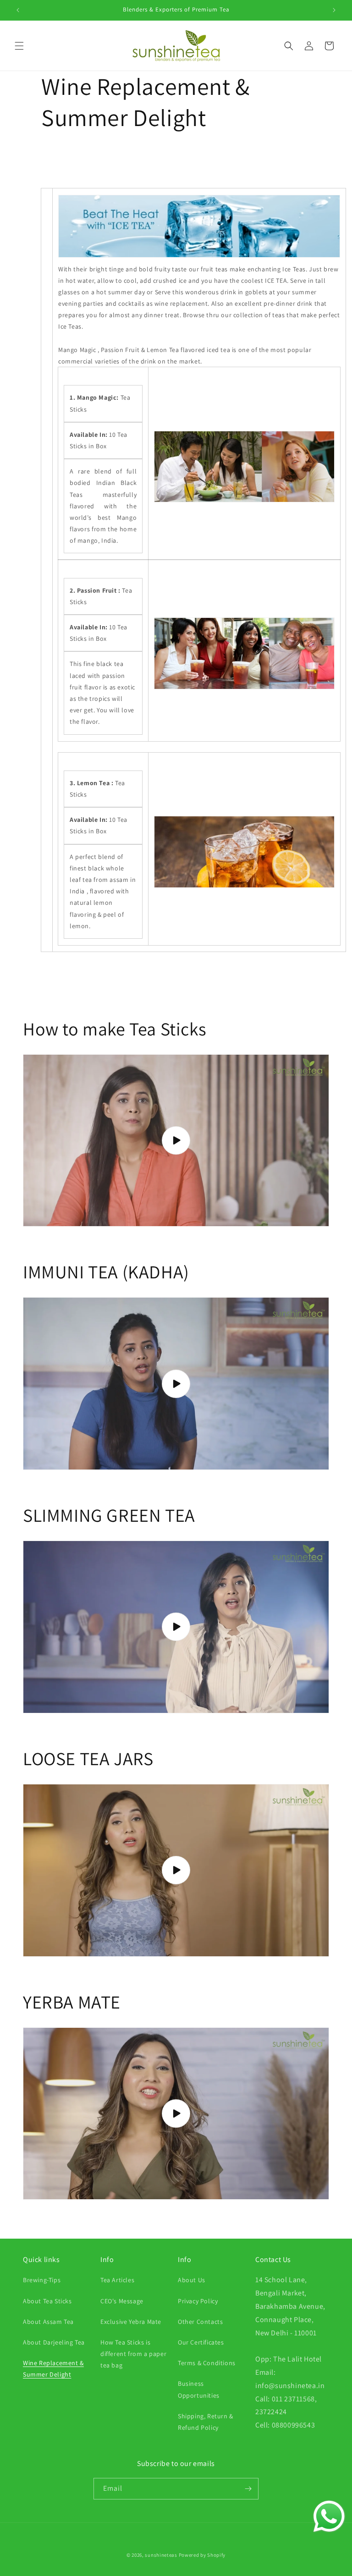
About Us (192, 2280)
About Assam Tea (48, 2322)
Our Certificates (201, 2342)
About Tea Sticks (47, 2301)
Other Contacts (200, 2322)
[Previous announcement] (18, 10)
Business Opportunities (199, 2389)
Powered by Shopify (202, 2555)
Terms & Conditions (207, 2363)
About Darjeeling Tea (54, 2342)
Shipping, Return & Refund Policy (206, 2422)
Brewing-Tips (42, 2280)
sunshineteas (161, 2555)
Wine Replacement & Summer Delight (53, 2369)
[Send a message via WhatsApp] (329, 2516)
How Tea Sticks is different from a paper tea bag (133, 2354)
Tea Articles (117, 2280)
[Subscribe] (248, 2489)
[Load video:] (176, 1141)
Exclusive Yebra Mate (131, 2322)
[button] (19, 46)
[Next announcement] (334, 10)
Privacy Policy (198, 2301)
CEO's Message (122, 2301)
